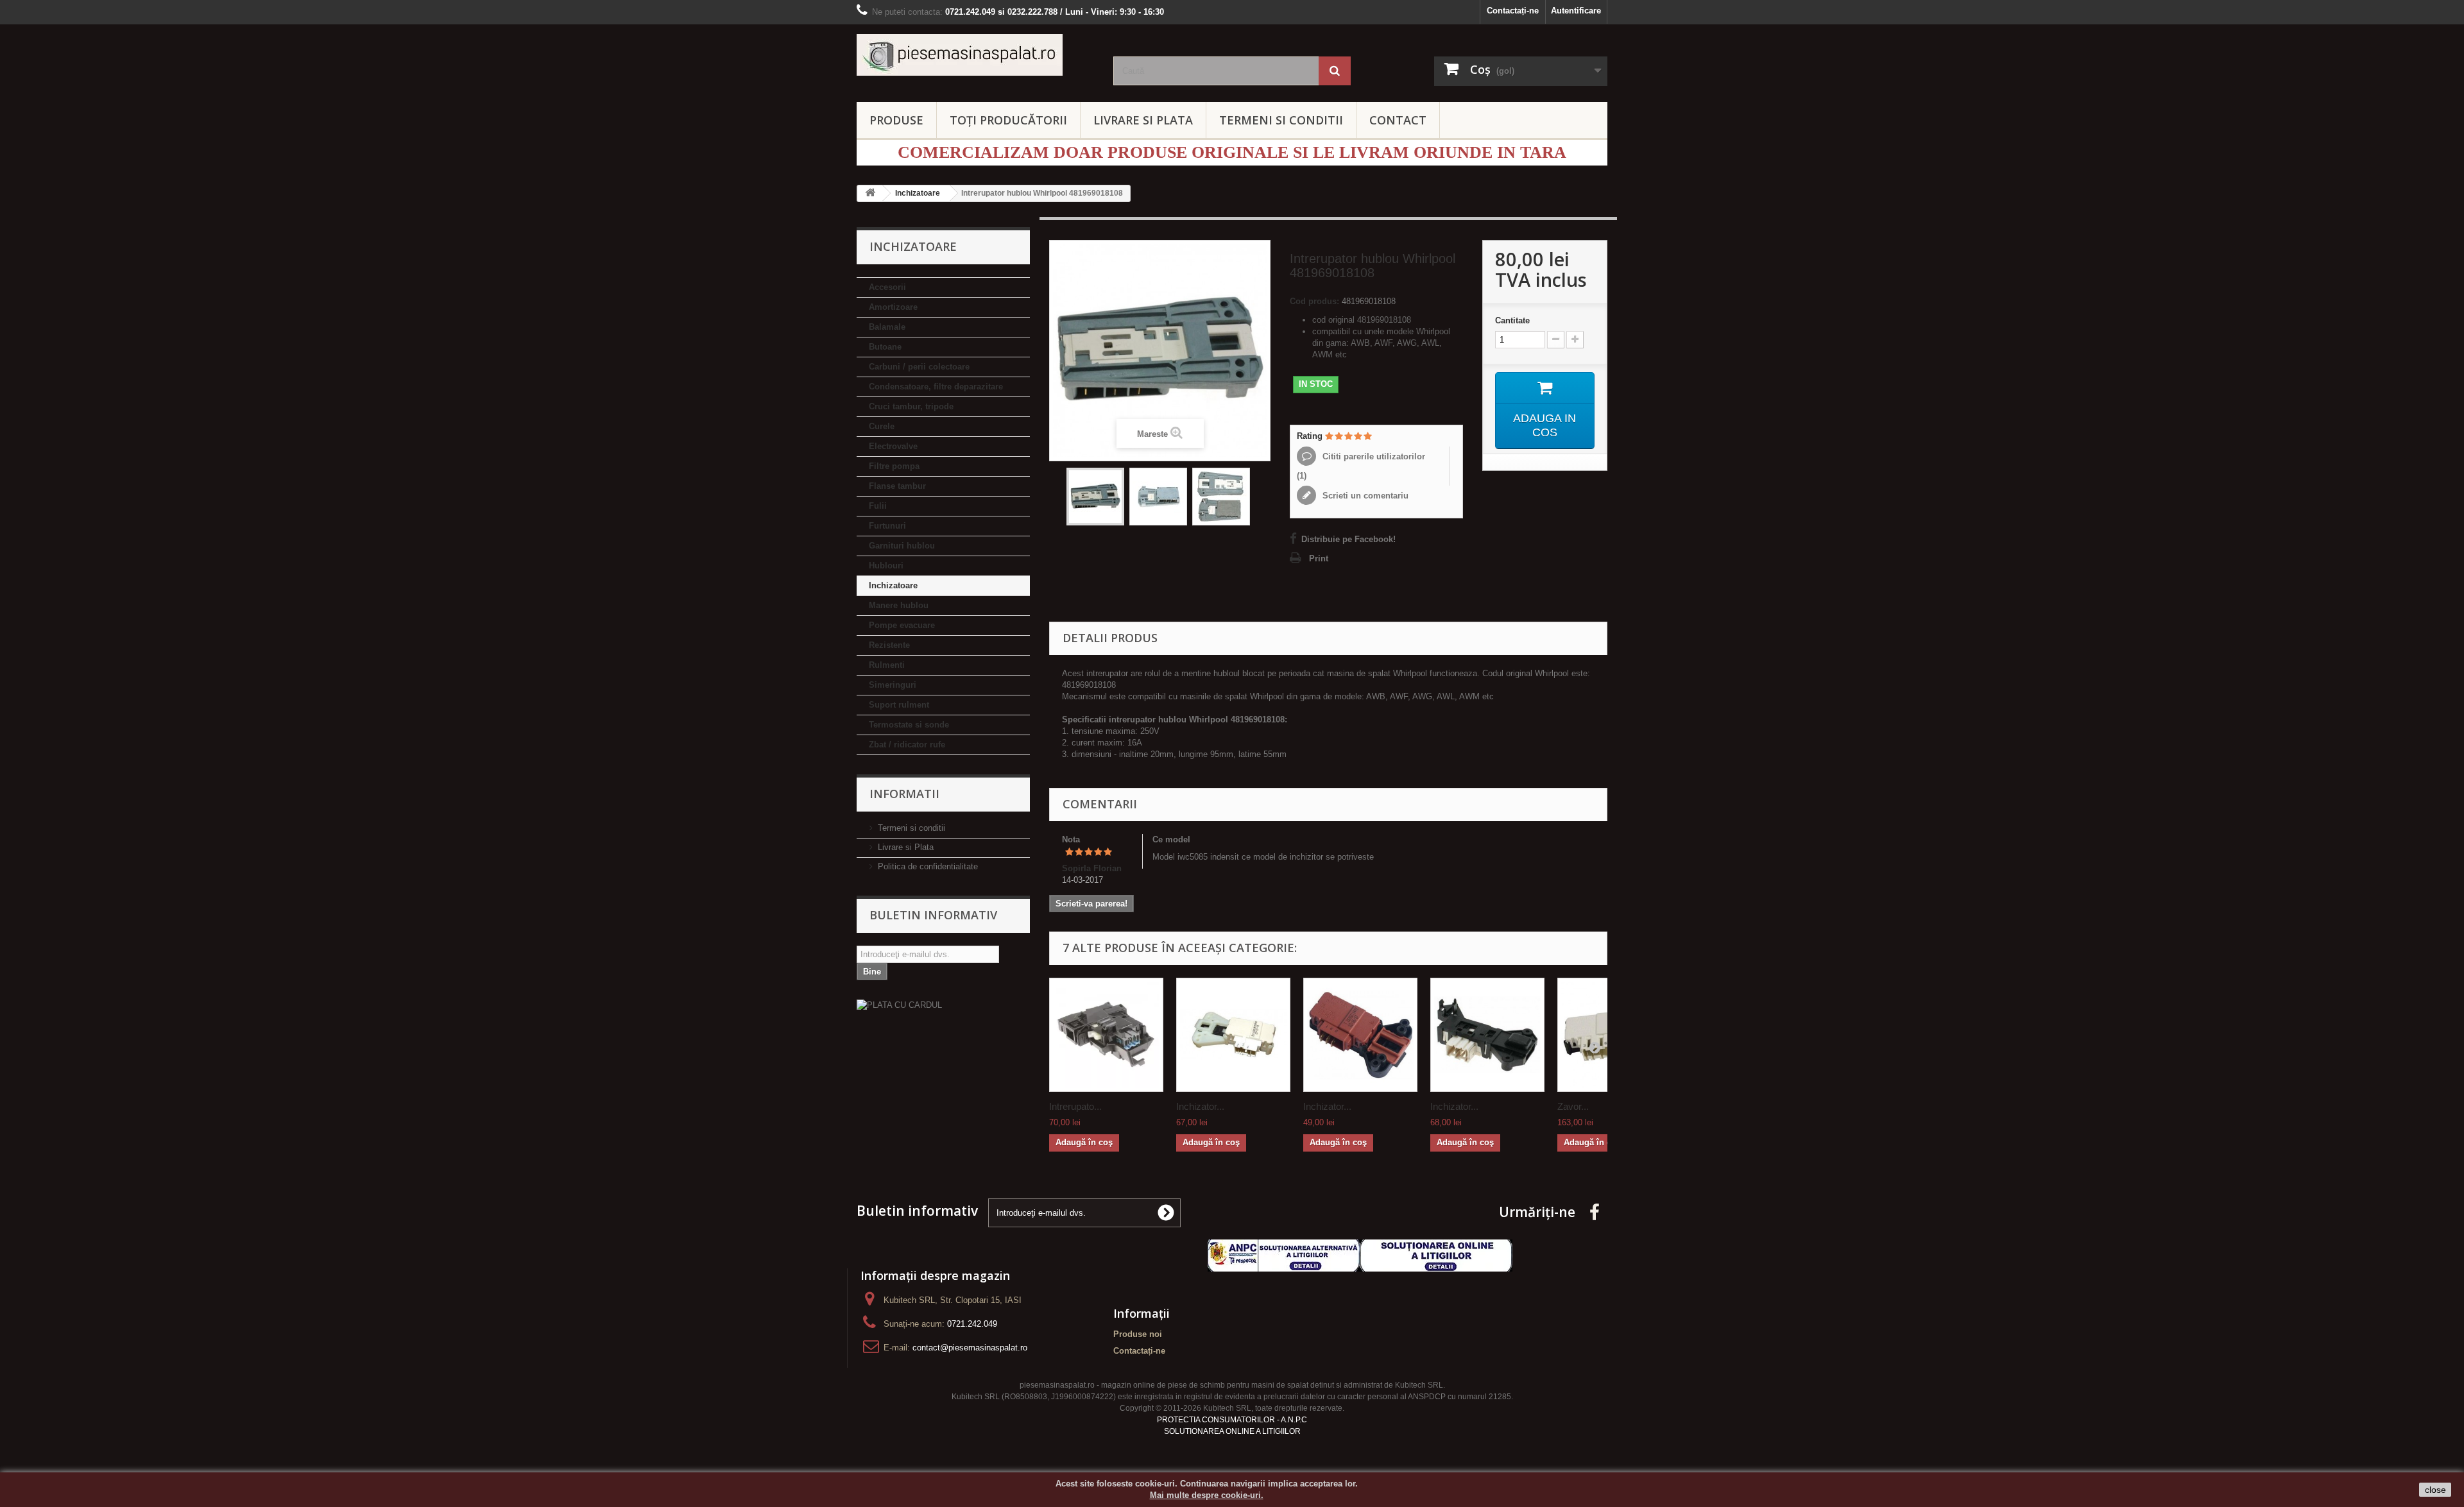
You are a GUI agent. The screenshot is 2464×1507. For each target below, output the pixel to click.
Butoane (885, 347)
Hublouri (886, 566)
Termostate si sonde (909, 725)
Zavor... (1573, 1106)
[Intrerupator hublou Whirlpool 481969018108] (1095, 497)
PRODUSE (896, 120)
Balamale (887, 327)
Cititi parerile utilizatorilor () (1361, 466)
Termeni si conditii (911, 828)
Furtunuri (887, 526)
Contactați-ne (1513, 11)
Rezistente (889, 645)
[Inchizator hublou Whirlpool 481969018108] (1221, 497)
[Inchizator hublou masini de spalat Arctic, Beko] (1360, 1035)
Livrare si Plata (906, 847)
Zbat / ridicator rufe (907, 745)
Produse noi (1138, 1334)
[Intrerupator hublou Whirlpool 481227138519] (1106, 1035)
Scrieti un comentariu (1364, 496)
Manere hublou (899, 605)
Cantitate (1512, 320)
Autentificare (1576, 11)
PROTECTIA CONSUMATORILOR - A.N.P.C (1232, 1420)
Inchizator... (1200, 1106)
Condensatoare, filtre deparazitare (936, 387)
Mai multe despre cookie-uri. (1207, 1495)
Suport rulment (899, 705)
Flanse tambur (897, 486)
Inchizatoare (893, 585)
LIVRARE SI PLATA (1143, 120)
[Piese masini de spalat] (975, 55)
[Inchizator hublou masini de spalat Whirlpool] (1487, 1035)
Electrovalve (893, 446)
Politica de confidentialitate (928, 866)
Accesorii (887, 287)
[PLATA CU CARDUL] (943, 1005)
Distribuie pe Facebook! (1348, 539)
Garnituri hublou (902, 546)
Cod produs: (1314, 301)
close (2435, 1490)
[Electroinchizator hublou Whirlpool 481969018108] (1158, 497)
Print (1319, 558)
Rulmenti (887, 665)
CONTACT (1398, 120)
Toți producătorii (1008, 120)
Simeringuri (893, 685)
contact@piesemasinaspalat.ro (970, 1348)
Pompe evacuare (902, 625)
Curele (882, 426)
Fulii (878, 506)
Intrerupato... (1075, 1106)
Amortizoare (893, 307)
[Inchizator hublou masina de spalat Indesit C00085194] (1233, 1035)
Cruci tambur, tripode (911, 406)
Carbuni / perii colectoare (919, 367)
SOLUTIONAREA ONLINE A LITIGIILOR (1232, 1431)
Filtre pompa (894, 466)
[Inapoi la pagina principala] (870, 193)
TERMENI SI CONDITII (1281, 120)
